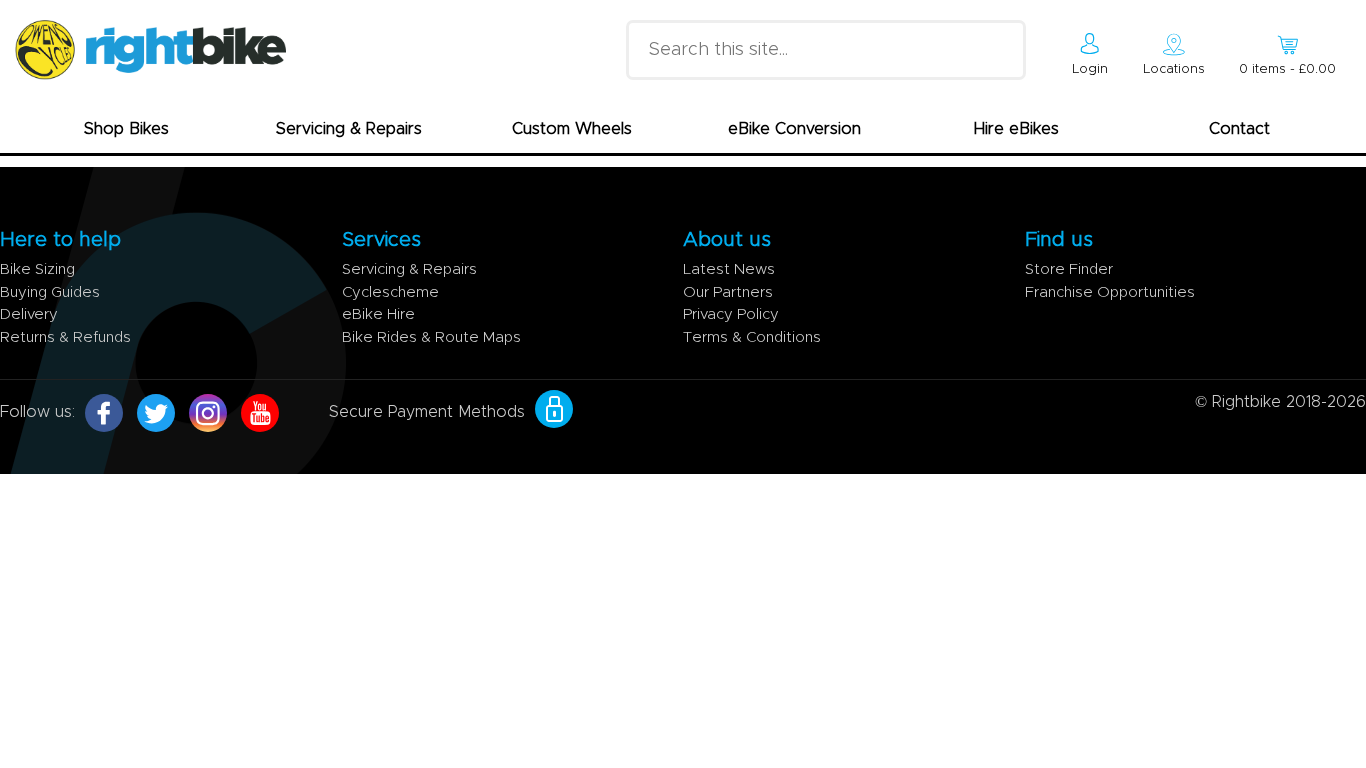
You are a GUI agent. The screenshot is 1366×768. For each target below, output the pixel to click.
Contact (1239, 129)
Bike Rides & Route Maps (431, 337)
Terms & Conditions (752, 337)
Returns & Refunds (65, 337)
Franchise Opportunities (1110, 292)
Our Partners (728, 292)
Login (1090, 69)
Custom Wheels (572, 129)
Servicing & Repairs (349, 129)
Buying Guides (50, 292)
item (1287, 69)
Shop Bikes (126, 129)
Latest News (729, 269)
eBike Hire (378, 314)
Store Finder (1069, 269)
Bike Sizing (37, 269)
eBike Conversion (794, 129)
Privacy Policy (731, 314)
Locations (1174, 69)
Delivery (29, 314)
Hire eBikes (1016, 129)
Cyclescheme (390, 292)
